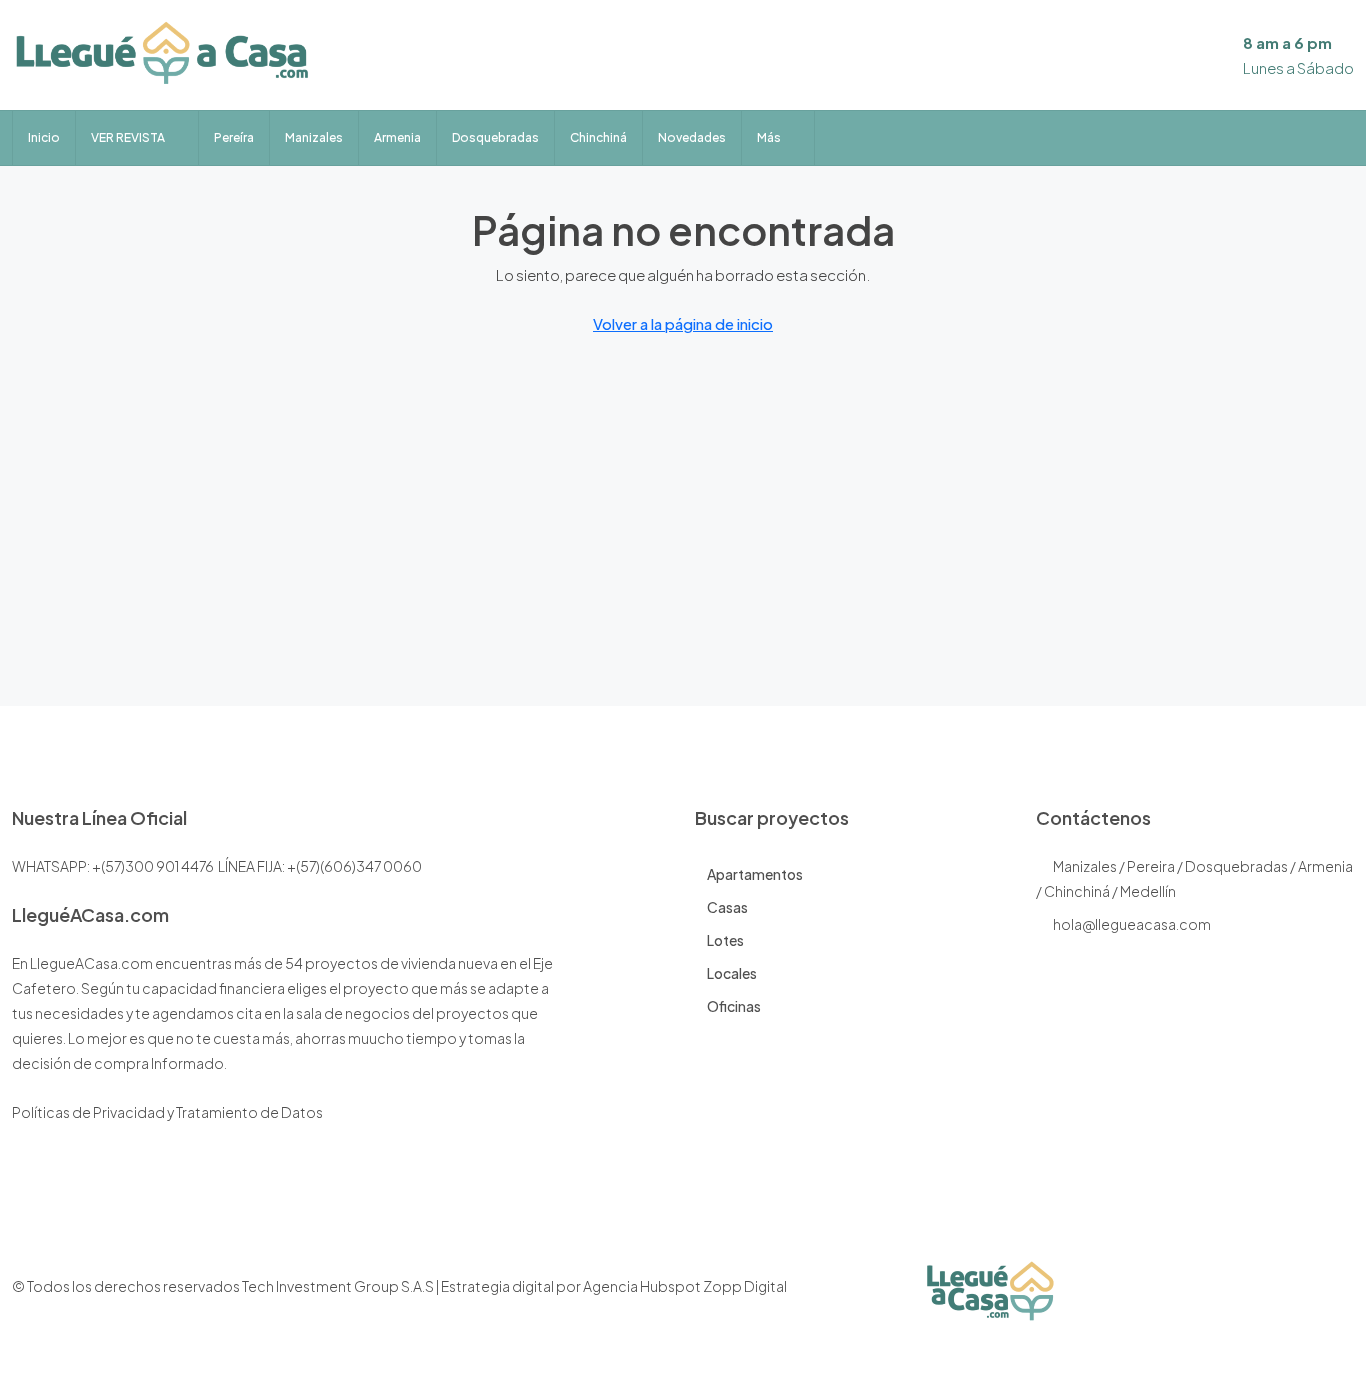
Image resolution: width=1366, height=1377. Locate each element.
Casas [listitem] (727, 907)
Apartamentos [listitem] (755, 874)
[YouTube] (1336, 1298)
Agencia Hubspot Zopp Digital (685, 1286)
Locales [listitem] (732, 973)
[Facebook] (1231, 1298)
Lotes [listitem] (725, 940)
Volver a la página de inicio (683, 323)
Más (769, 137)
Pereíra (234, 137)
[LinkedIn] (1301, 1298)
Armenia (397, 137)
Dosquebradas (495, 137)
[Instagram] (1266, 1298)
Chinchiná (598, 137)
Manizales (314, 137)
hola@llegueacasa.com (1132, 924)
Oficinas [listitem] (734, 1006)
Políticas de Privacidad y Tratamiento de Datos (167, 1112)
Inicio (44, 137)
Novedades (692, 137)
